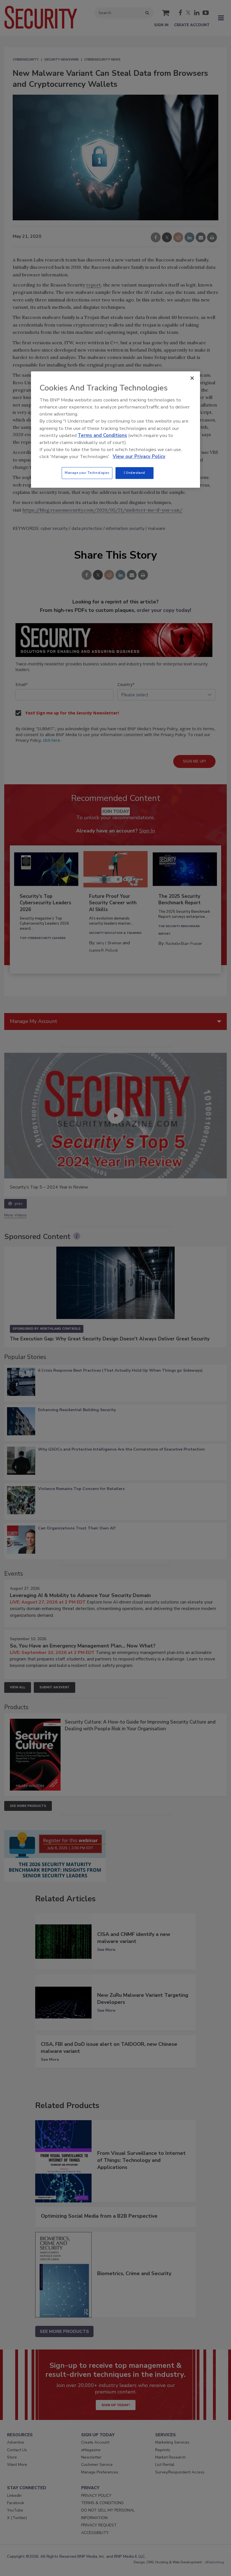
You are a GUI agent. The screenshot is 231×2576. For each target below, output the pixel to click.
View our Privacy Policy (139, 457)
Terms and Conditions (102, 435)
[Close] (192, 378)
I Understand (135, 473)
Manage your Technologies (87, 473)
